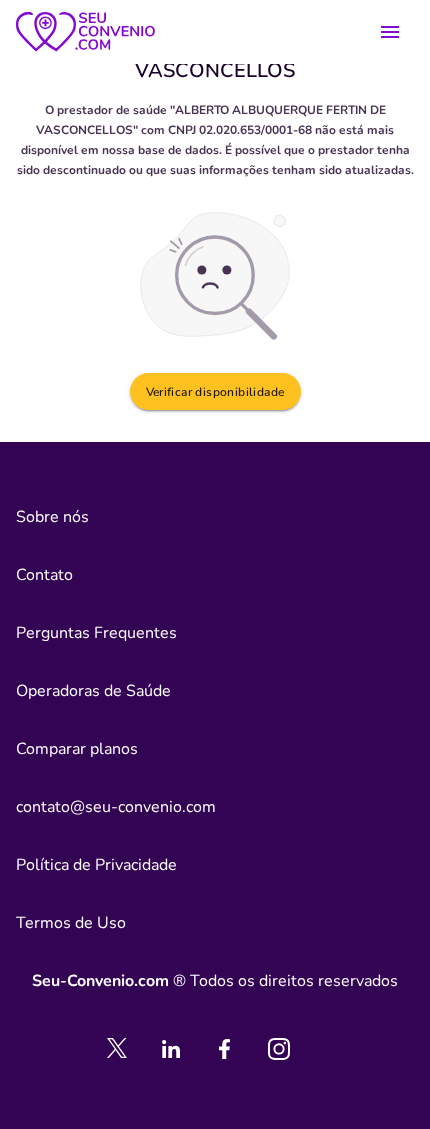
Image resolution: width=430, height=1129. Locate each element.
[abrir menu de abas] (390, 32)
